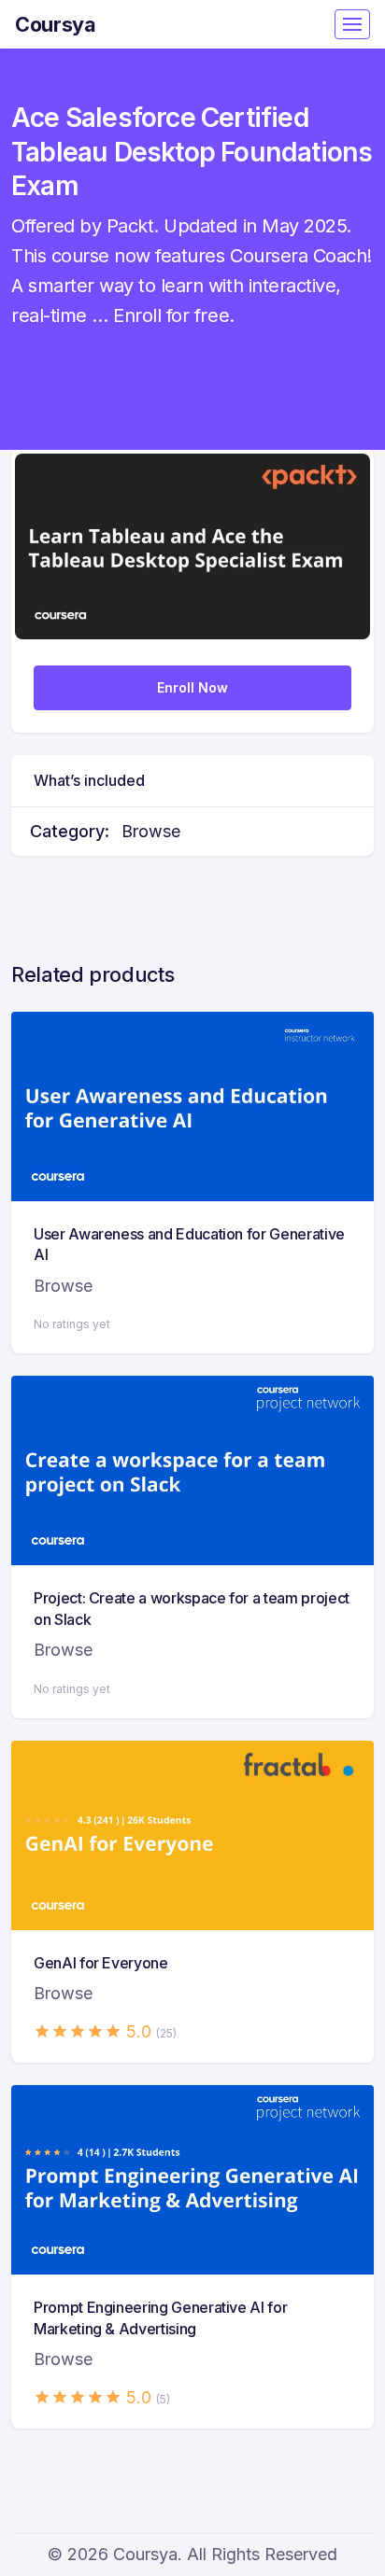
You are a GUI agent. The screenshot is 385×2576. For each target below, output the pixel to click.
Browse (151, 831)
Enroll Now (192, 687)
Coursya (56, 24)
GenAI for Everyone (101, 1963)
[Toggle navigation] (352, 24)
